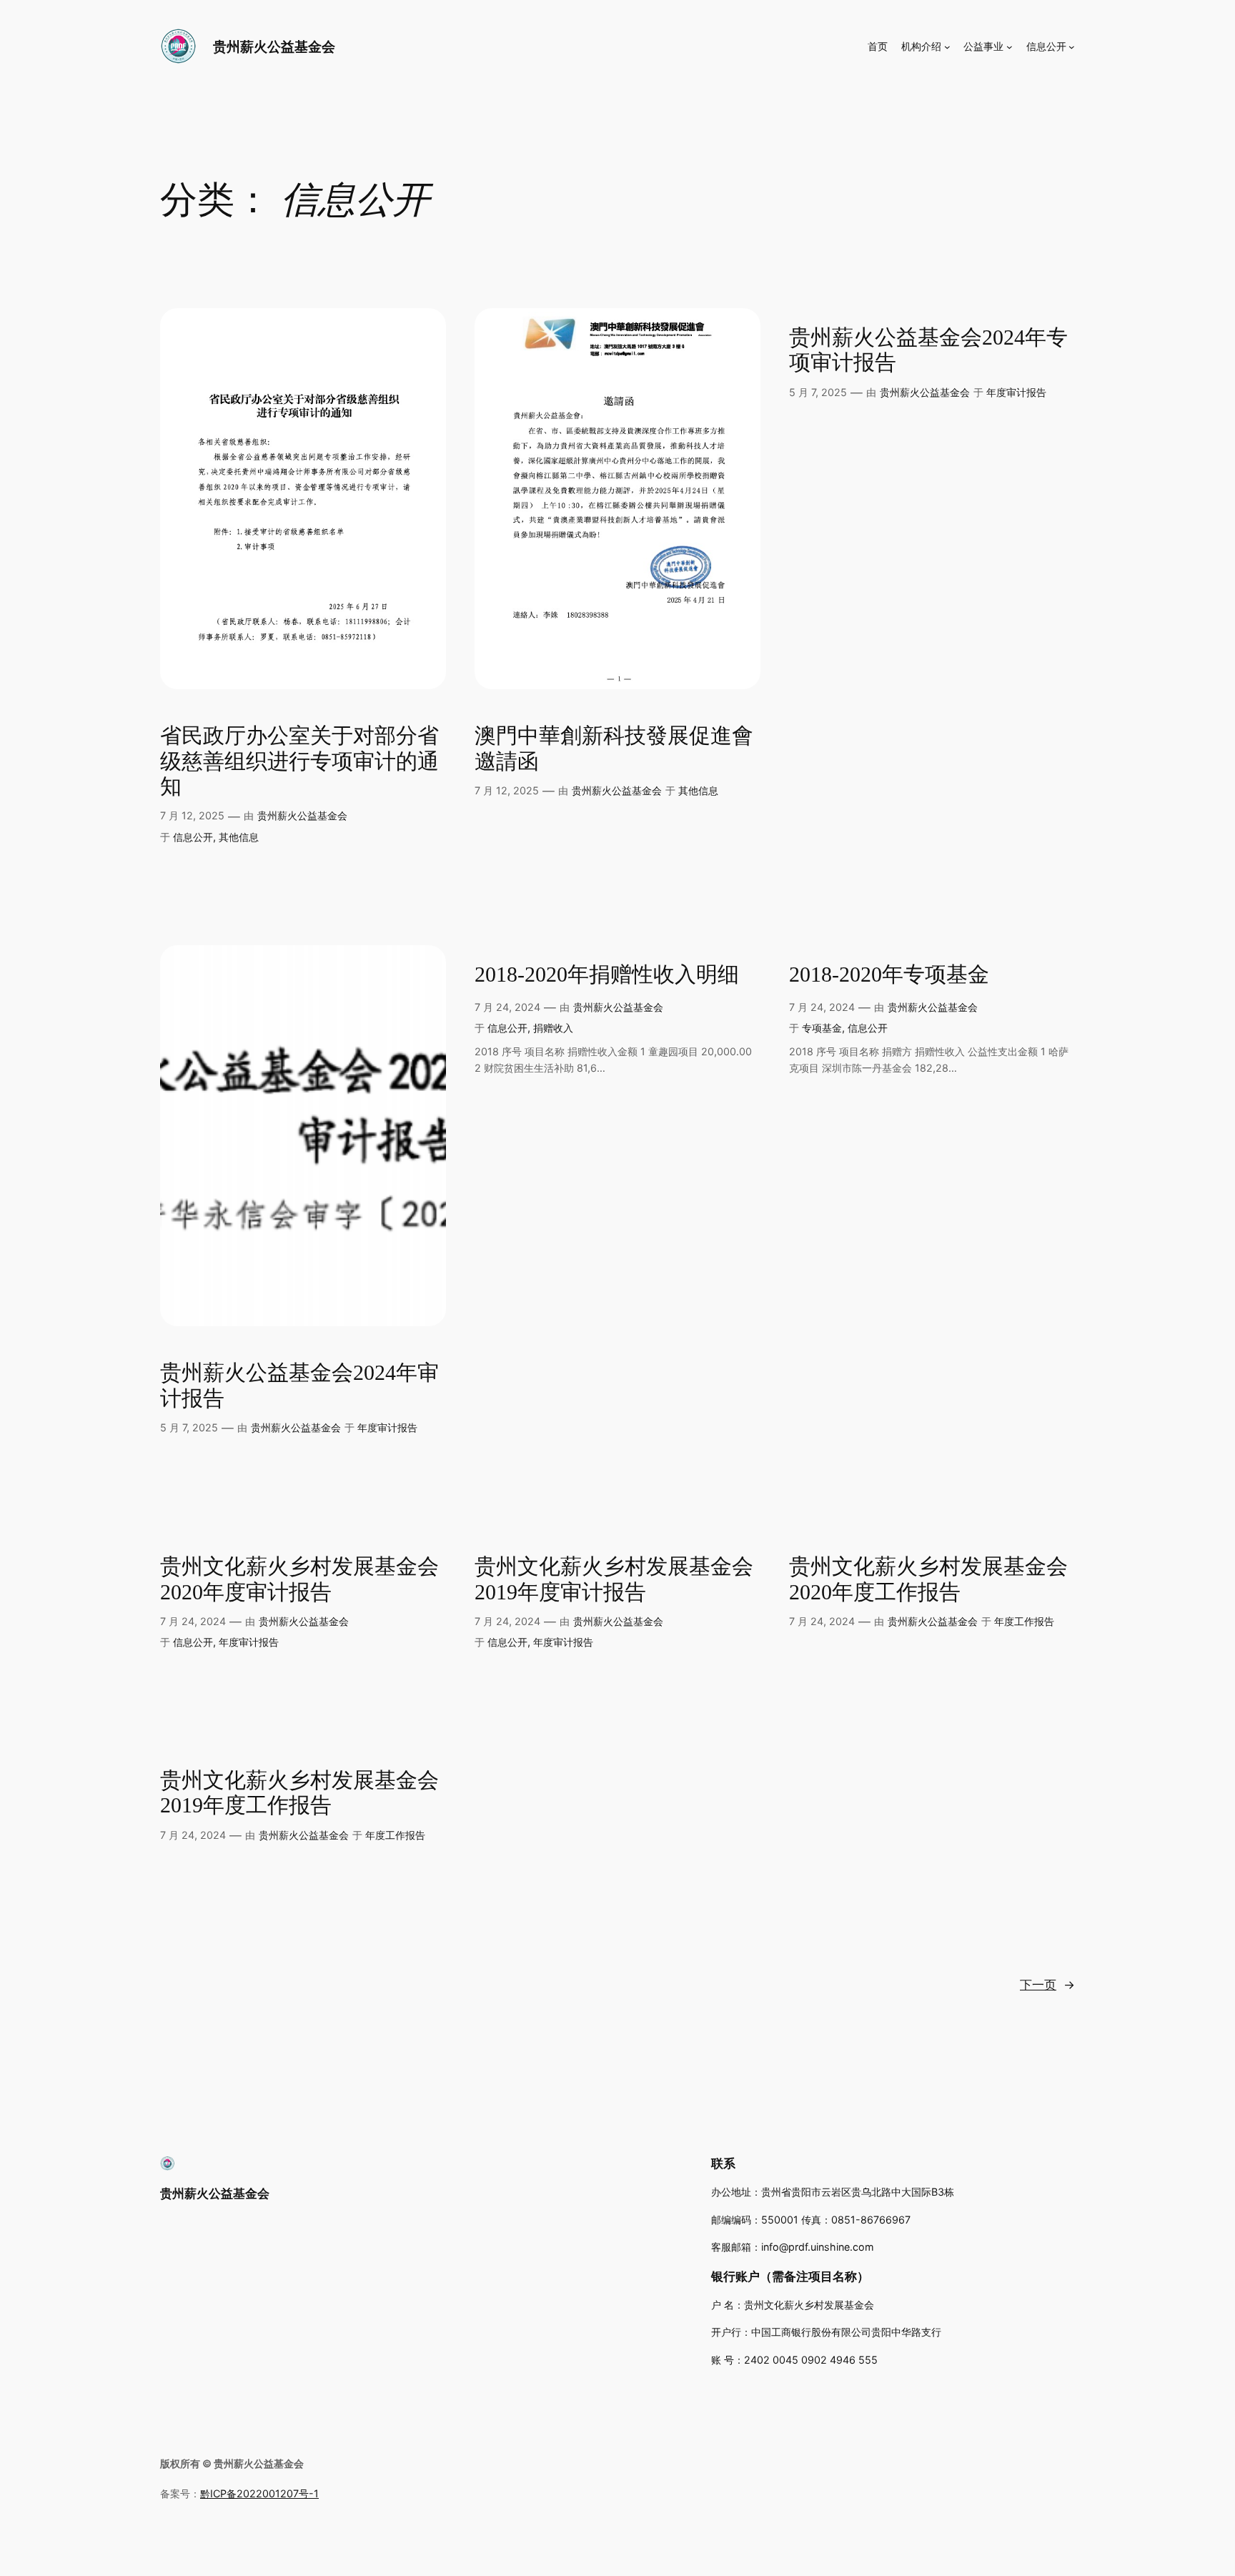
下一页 (1047, 1985)
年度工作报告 (1024, 1621)
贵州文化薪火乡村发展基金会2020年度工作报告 (928, 1579)
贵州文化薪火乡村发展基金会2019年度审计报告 (614, 1579)
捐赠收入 (553, 1028)
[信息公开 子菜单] (1072, 47)
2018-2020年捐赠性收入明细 (607, 974)
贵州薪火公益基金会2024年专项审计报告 (928, 350)
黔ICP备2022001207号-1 (259, 2493)
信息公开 (193, 837)
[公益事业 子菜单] (1010, 47)
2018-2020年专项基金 (889, 974)
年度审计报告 (1016, 392)
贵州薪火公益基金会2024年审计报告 (299, 1386)
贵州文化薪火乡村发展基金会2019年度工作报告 (299, 1793)
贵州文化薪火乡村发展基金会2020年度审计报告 (299, 1579)
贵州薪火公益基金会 (274, 46)
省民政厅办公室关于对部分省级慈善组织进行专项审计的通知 (299, 761)
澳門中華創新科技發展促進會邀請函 (614, 749)
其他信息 (239, 837)
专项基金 (822, 1028)
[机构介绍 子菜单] (947, 47)
